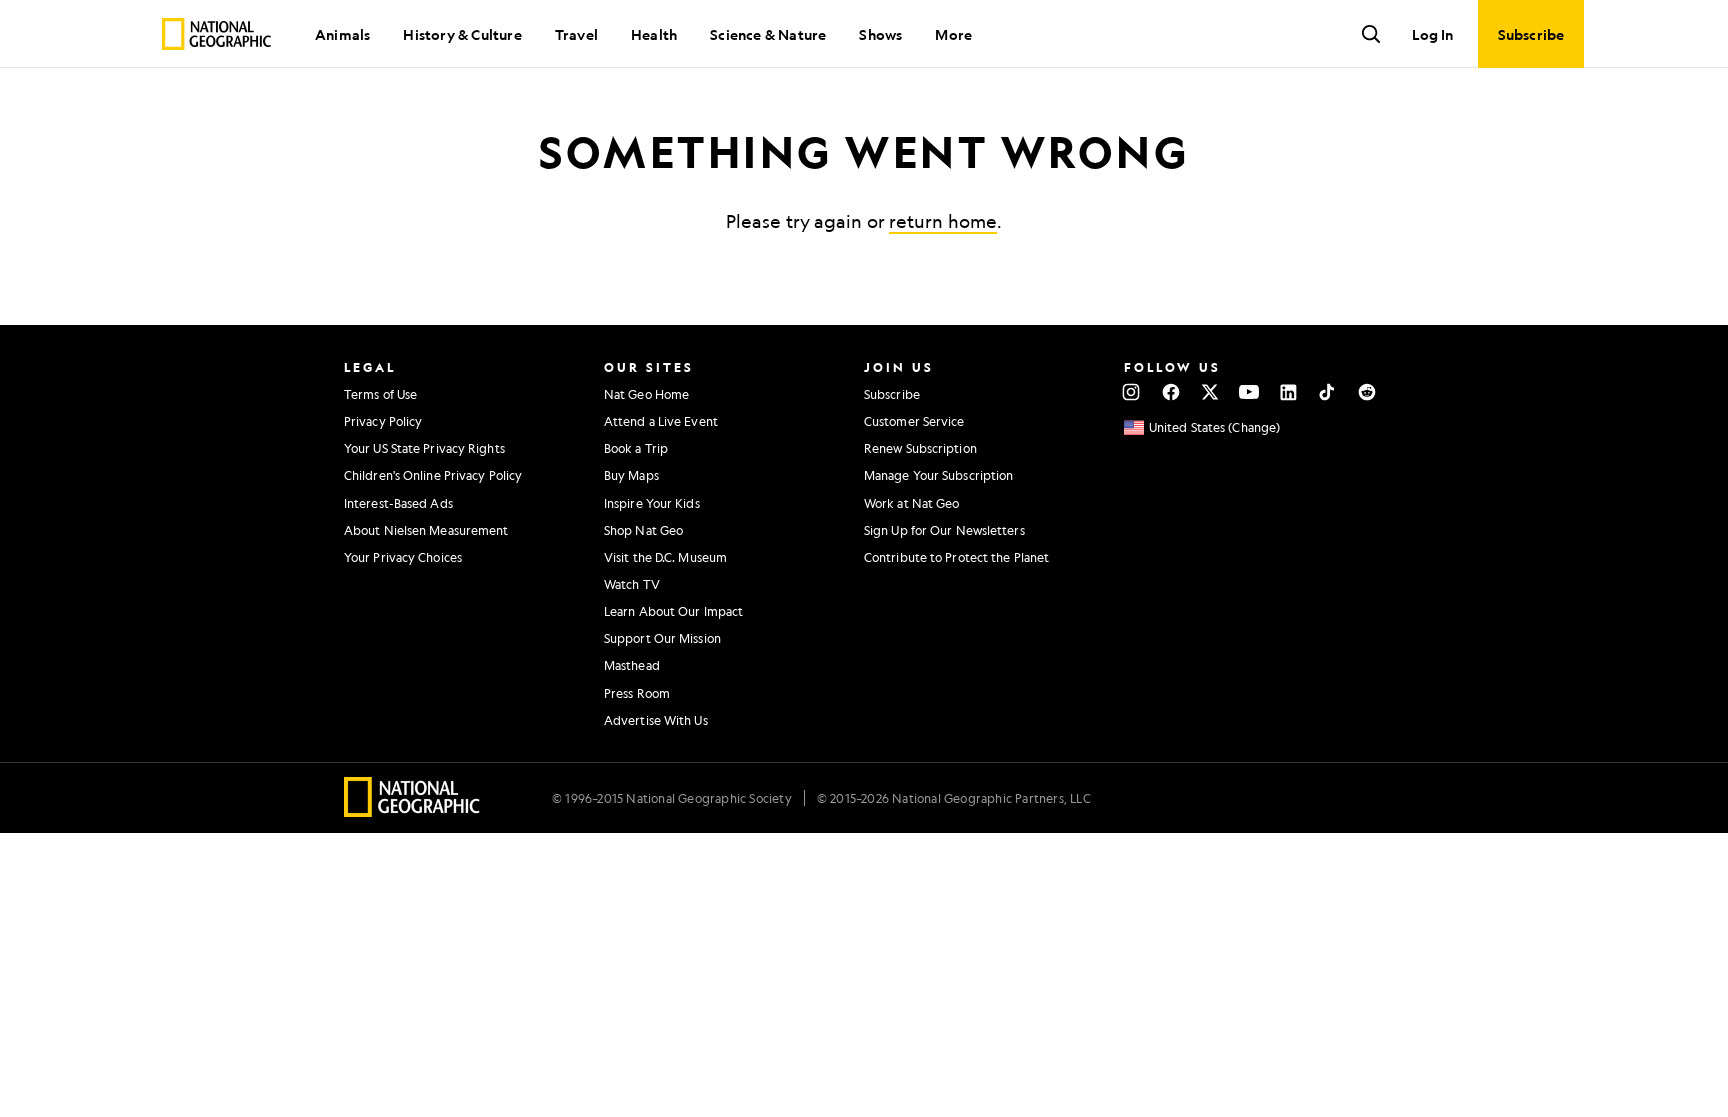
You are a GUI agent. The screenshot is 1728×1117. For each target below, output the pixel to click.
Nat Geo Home (646, 394)
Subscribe (892, 394)
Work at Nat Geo (912, 503)
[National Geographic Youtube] (1249, 392)
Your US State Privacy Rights (424, 448)
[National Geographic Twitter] (1209, 392)
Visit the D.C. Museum (665, 557)
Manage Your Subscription (938, 475)
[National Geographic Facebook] (1170, 392)
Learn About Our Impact (673, 611)
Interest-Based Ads (398, 503)
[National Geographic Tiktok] (1327, 392)
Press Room (637, 693)
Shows (880, 34)
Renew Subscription (920, 448)
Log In (1432, 34)
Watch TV (632, 584)
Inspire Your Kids (652, 503)
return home (943, 221)
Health (654, 34)
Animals (342, 34)
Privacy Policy (383, 421)
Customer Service (914, 421)
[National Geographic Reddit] (1366, 392)
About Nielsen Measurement (426, 530)
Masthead (632, 665)
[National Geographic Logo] (412, 810)
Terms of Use (380, 394)
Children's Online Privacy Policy (433, 475)
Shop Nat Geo (643, 530)
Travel (576, 34)
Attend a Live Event (661, 421)
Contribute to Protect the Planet (956, 557)
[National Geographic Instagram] (1131, 392)
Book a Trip (636, 448)
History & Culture (462, 34)
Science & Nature (768, 34)
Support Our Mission (662, 638)
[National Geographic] (216, 34)
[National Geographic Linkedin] (1288, 392)
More (953, 34)
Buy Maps (631, 475)
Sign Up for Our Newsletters (944, 530)
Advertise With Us (656, 720)
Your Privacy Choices (403, 557)
